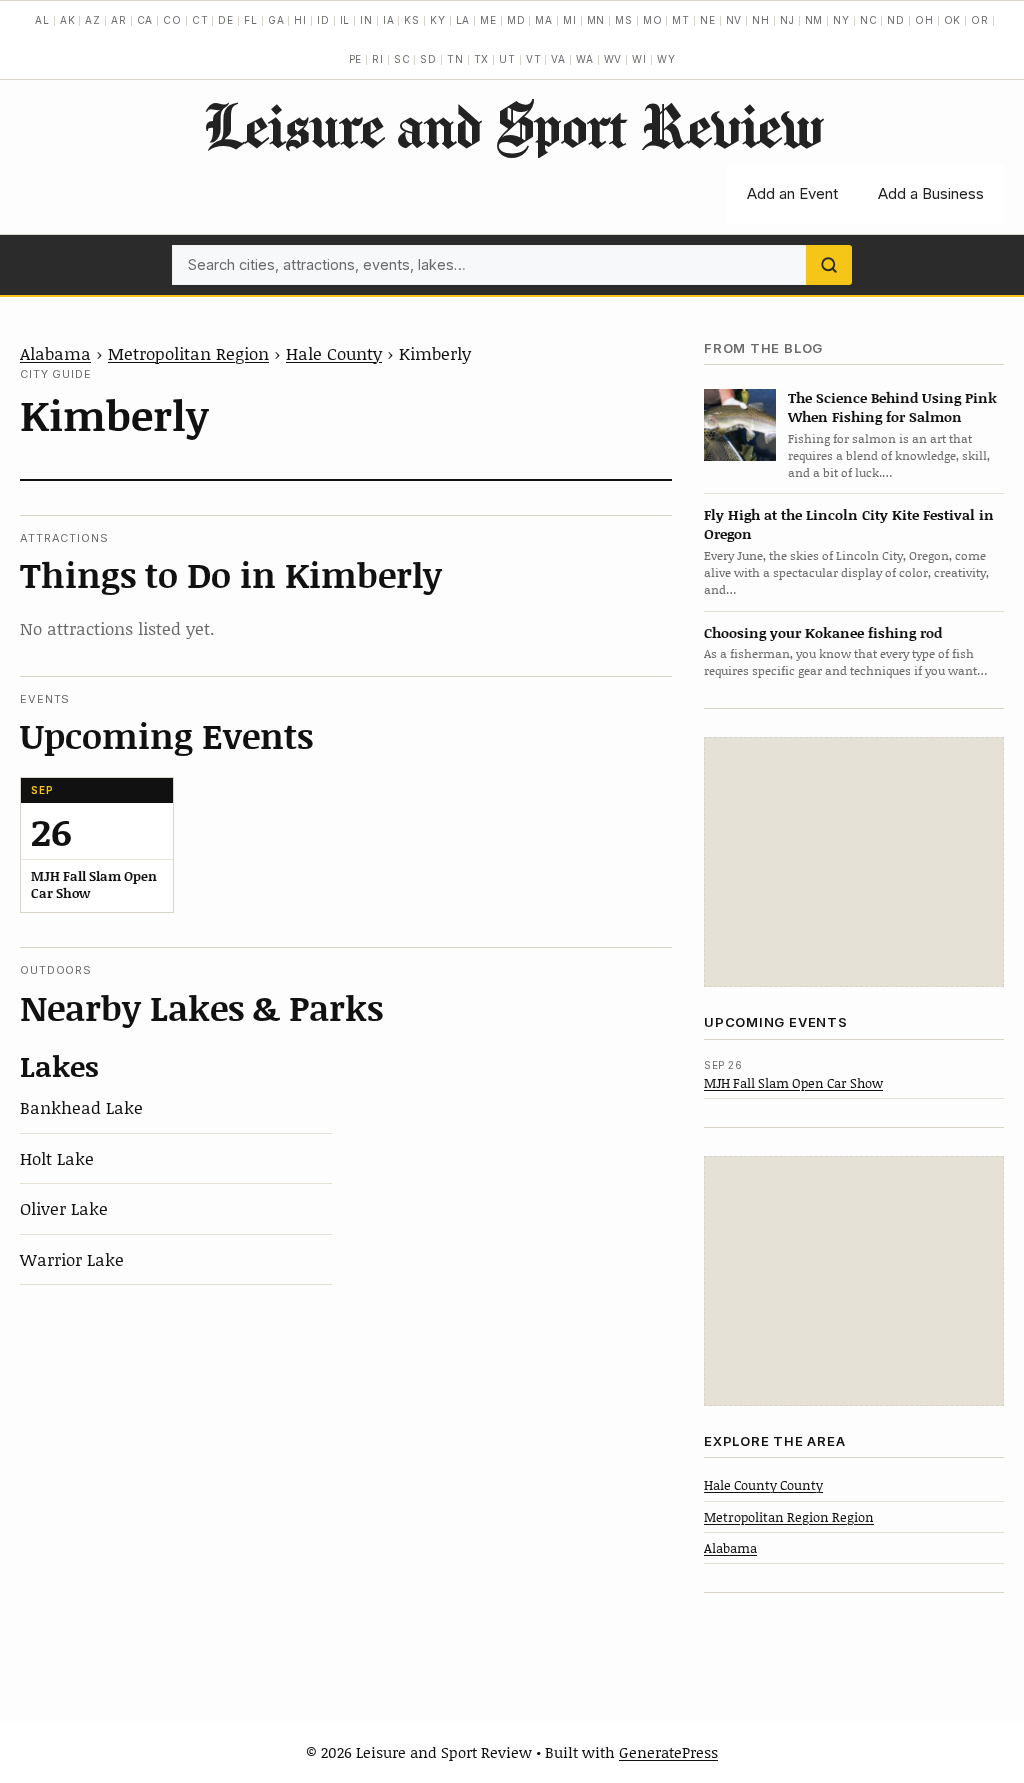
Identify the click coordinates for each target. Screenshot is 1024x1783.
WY (666, 59)
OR (980, 20)
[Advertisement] (854, 862)
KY (438, 20)
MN (596, 20)
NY (841, 20)
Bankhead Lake (81, 1107)
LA (463, 20)
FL (251, 20)
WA (585, 59)
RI (378, 59)
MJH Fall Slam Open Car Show (793, 1083)
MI (570, 20)
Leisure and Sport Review (512, 125)
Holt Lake (57, 1158)
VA (558, 59)
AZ (93, 20)
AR (119, 20)
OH (924, 20)
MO (653, 20)
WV (613, 59)
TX (482, 59)
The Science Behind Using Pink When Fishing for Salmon (892, 407)
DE (226, 20)
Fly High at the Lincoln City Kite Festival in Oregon (849, 524)
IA (389, 20)
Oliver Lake (64, 1208)
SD (428, 59)
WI (639, 59)
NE (708, 20)
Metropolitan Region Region (789, 1517)
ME (488, 20)
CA (145, 20)
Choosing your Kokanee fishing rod (823, 632)
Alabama (55, 353)
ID (323, 20)
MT (681, 20)
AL (42, 20)
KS (412, 20)
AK (68, 20)
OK (953, 20)
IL (345, 20)
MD (516, 20)
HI (300, 20)
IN (366, 20)
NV (734, 20)
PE (356, 59)
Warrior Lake (72, 1259)
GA (276, 20)
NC (869, 20)
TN (455, 59)
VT (534, 59)
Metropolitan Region (188, 353)
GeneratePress (668, 1752)
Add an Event (792, 193)
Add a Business (931, 193)
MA (544, 20)
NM (814, 20)
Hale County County (763, 1485)
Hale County (334, 353)
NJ (787, 20)
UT (507, 59)
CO (172, 20)
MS (624, 20)
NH (761, 20)
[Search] (829, 265)
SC (402, 59)
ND (896, 20)
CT (200, 20)
